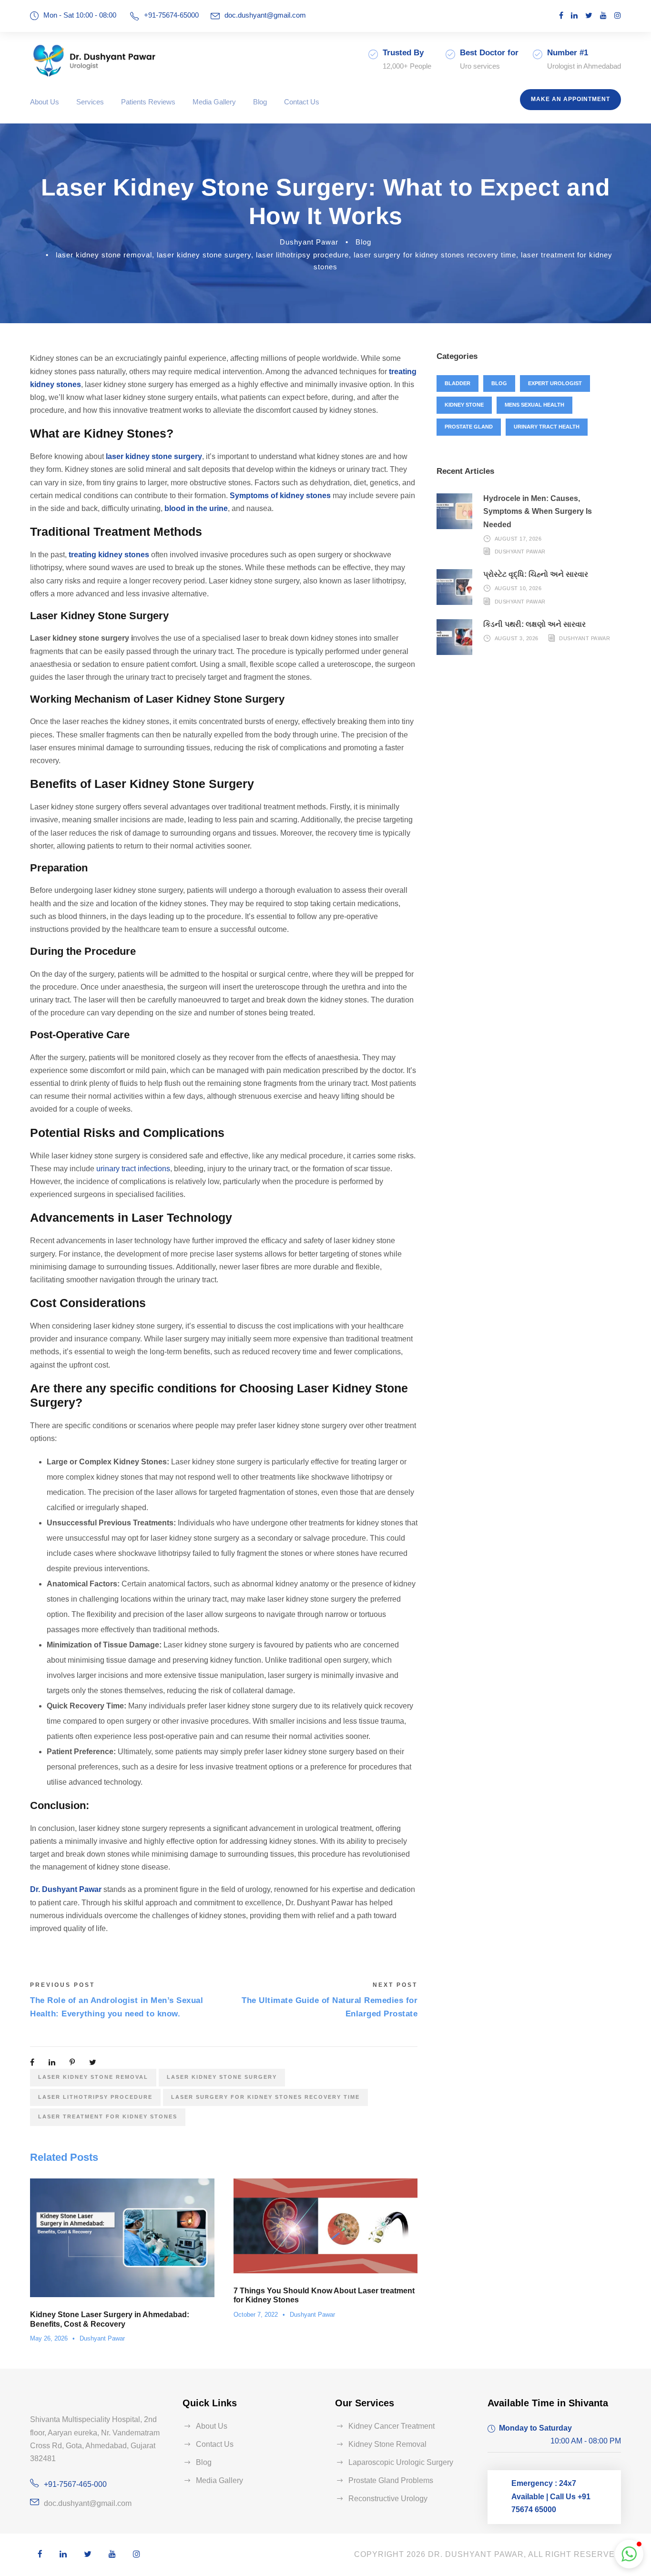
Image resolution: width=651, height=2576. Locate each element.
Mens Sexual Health (534, 405)
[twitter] (589, 15)
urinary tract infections (133, 1169)
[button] (629, 2554)
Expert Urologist (555, 383)
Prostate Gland (469, 427)
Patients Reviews (148, 102)
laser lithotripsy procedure (302, 255)
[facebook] (561, 15)
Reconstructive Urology (388, 2499)
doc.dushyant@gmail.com (265, 15)
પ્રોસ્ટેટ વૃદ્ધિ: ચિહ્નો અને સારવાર (536, 574)
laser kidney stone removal (104, 255)
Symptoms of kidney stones (280, 496)
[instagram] (618, 15)
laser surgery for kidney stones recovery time (435, 255)
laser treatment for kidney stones (108, 2116)
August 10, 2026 (518, 588)
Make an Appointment (570, 99)
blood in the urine (196, 508)
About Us (45, 102)
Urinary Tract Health (547, 427)
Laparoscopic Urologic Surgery (401, 2462)
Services (90, 102)
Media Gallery (214, 102)
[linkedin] (574, 15)
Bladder (458, 383)
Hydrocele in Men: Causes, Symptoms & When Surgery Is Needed (538, 511)
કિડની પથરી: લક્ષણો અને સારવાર (534, 624)
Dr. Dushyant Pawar (66, 1889)
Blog (260, 102)
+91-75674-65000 (171, 15)
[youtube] (603, 15)
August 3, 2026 (517, 638)
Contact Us (302, 102)
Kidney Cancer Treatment (392, 2426)
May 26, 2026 (49, 2338)
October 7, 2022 (256, 2315)
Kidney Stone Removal (387, 2444)
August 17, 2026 (518, 539)
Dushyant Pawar (309, 242)
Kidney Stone (464, 405)
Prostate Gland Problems (391, 2480)
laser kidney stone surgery (204, 255)
